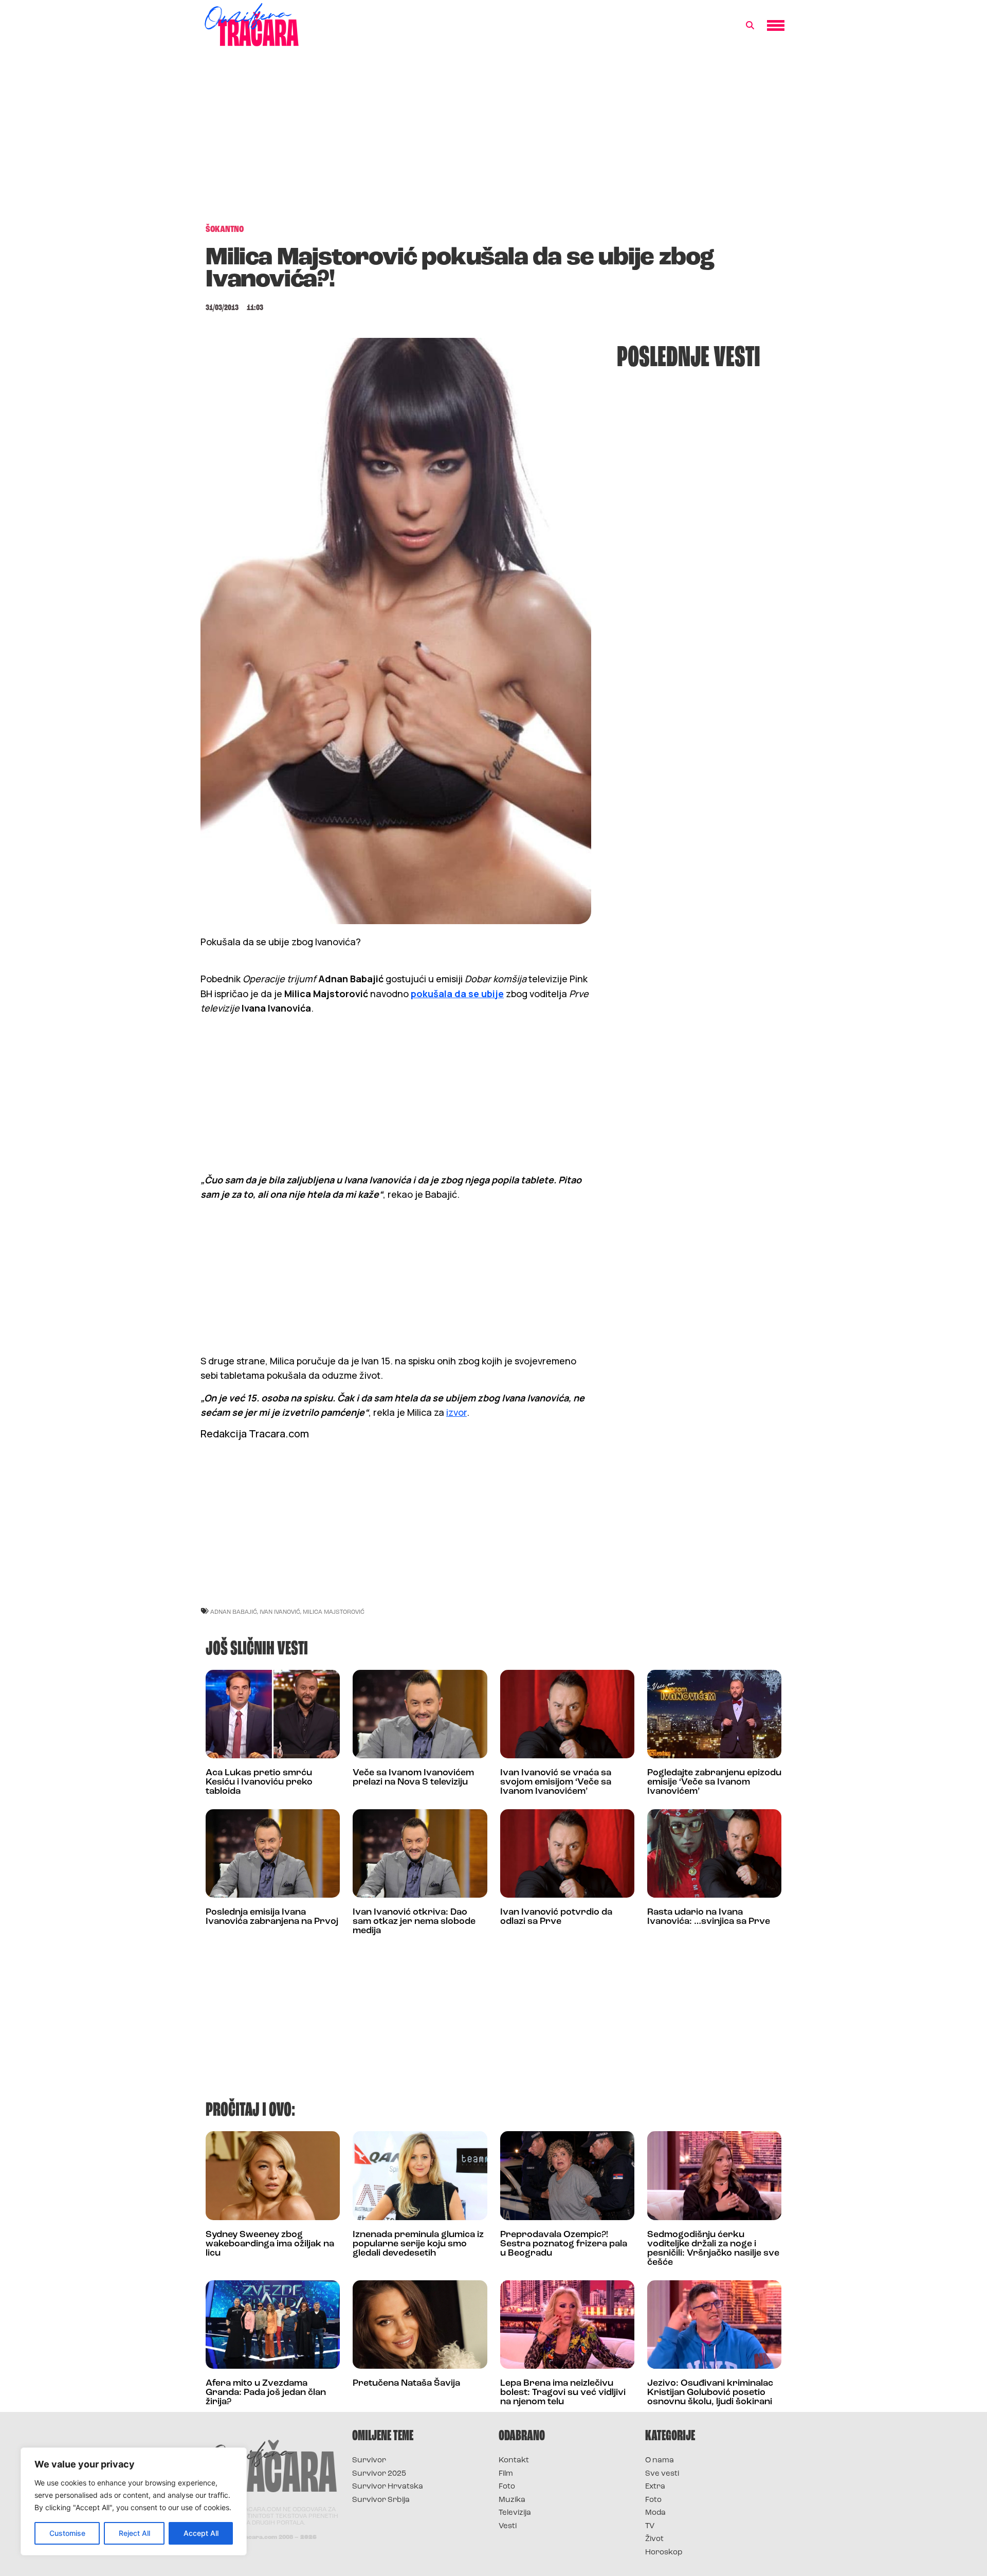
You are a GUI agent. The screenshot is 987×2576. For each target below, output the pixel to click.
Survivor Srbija (381, 2500)
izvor (456, 1412)
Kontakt (514, 2461)
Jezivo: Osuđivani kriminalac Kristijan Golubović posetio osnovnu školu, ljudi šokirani (710, 2393)
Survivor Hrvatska (388, 2487)
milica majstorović (334, 1611)
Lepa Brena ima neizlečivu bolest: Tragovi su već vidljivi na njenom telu (563, 2393)
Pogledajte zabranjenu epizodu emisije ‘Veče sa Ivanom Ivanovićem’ (714, 1782)
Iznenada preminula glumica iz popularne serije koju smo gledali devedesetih (418, 2244)
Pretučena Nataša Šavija (406, 2384)
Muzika (512, 2500)
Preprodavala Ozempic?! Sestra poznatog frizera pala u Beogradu (564, 2244)
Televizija (515, 2513)
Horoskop (664, 2553)
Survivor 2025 (379, 2474)
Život (654, 2539)
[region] (134, 2501)
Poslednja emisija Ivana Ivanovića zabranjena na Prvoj (272, 1917)
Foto (507, 2487)
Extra (655, 2487)
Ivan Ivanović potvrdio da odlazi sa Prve (556, 1917)
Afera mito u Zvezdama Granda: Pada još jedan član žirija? (266, 2393)
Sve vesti (662, 2474)
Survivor (369, 2461)
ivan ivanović (280, 1611)
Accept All (201, 2533)
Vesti (508, 2526)
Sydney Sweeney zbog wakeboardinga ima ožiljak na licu (270, 2244)
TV (650, 2526)
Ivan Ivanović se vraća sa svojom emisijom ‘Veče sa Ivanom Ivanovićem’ (556, 1782)
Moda (655, 2513)
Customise (67, 2533)
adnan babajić (234, 1611)
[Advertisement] (493, 141)
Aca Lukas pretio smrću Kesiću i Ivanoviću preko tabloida (259, 1782)
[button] (750, 26)
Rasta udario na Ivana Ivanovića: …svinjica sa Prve (709, 1917)
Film (506, 2474)
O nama (660, 2461)
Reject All (134, 2533)
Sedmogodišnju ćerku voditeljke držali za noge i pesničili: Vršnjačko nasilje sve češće (713, 2249)
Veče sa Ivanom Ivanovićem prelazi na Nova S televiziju (413, 1778)
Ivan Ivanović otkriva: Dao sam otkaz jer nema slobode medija (414, 1922)
